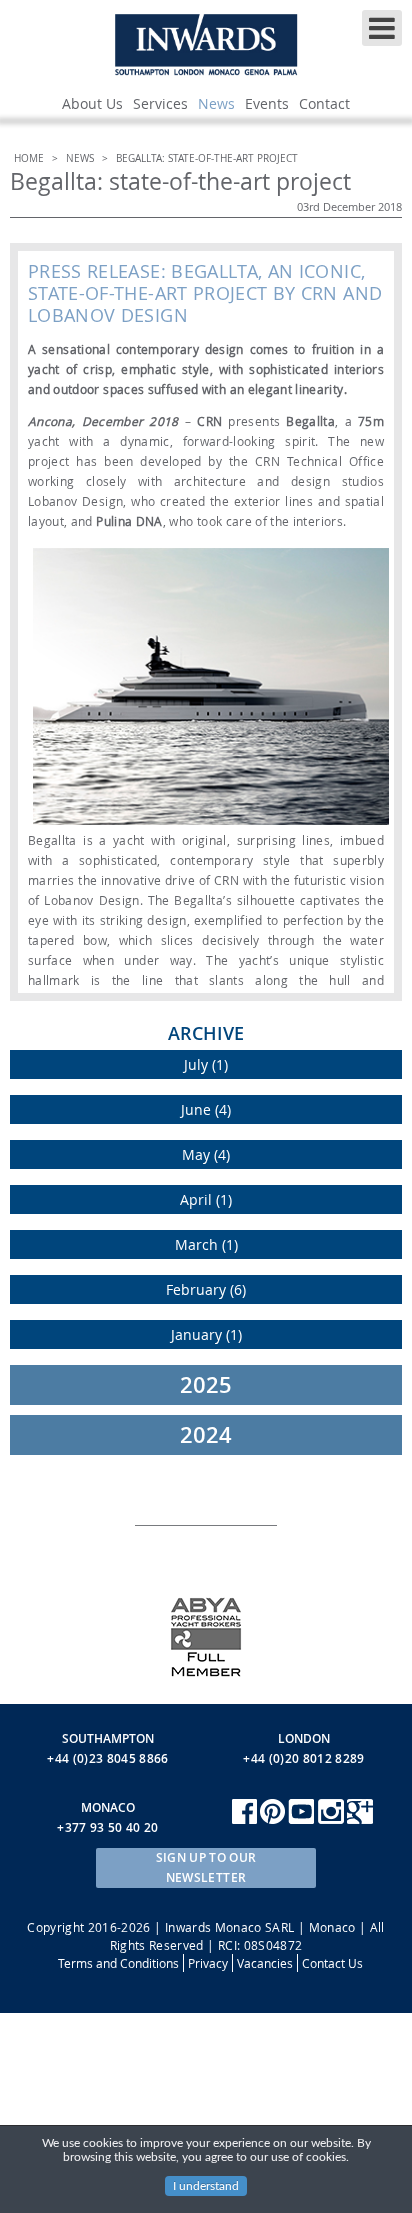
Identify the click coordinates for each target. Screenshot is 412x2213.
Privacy (208, 1963)
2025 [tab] (206, 1385)
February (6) (206, 1289)
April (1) (206, 1199)
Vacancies (265, 1963)
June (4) (206, 1109)
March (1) (206, 1244)
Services (160, 103)
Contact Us (332, 1963)
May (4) (206, 1154)
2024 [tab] (206, 1435)
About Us (92, 103)
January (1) (206, 1334)
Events (267, 103)
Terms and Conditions (118, 1963)
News (216, 103)
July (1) (206, 1064)
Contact (324, 103)
